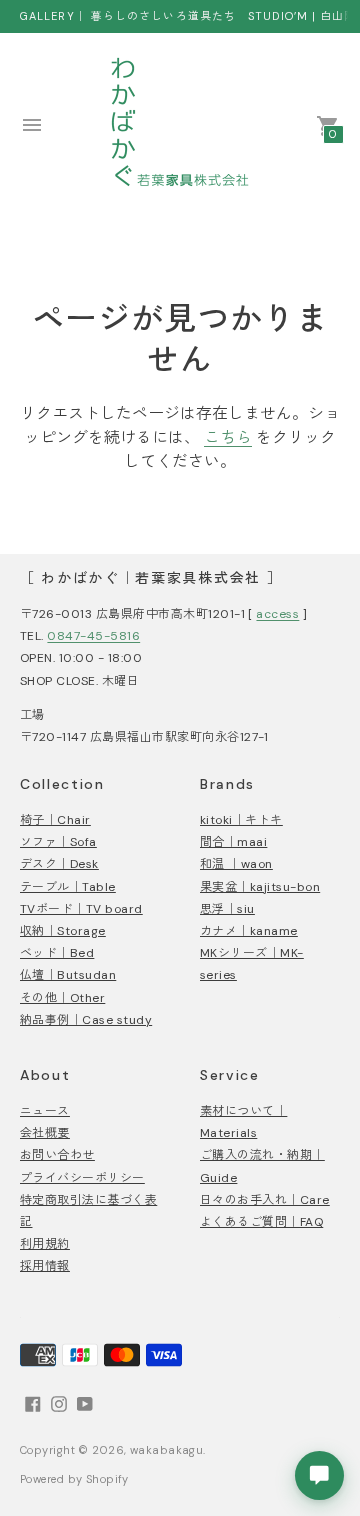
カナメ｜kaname (249, 931)
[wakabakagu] (180, 125)
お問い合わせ (57, 1155)
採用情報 (45, 1266)
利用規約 (45, 1244)
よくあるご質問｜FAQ (261, 1222)
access (277, 614)
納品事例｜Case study (86, 1020)
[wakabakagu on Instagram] (59, 1402)
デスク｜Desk (59, 864)
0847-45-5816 (93, 636)
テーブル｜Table (68, 887)
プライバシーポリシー (82, 1178)
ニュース (45, 1111)
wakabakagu (166, 1450)
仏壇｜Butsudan (68, 975)
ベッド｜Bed (57, 953)
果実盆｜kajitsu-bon (260, 887)
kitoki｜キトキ (241, 820)
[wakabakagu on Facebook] (33, 1402)
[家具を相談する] (319, 1475)
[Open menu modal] (32, 125)
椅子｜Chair (55, 820)
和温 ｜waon (236, 864)
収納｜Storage (63, 931)
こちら (228, 437)
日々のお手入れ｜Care (265, 1200)
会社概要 (45, 1133)
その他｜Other (62, 998)
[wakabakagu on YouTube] (85, 1402)
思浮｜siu (227, 909)
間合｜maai (233, 842)
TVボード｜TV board (81, 909)
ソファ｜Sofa (58, 842)
